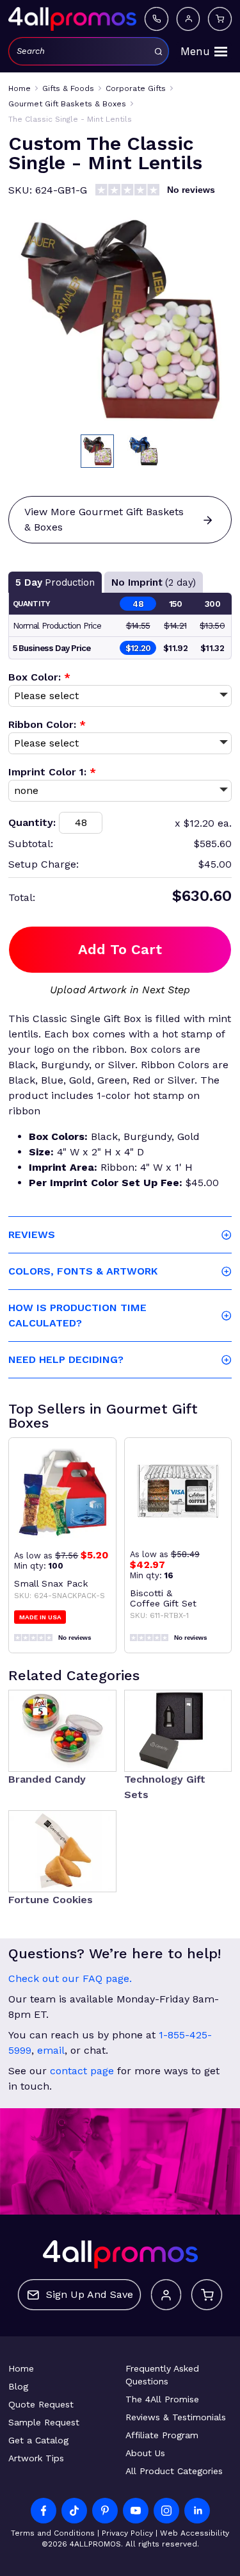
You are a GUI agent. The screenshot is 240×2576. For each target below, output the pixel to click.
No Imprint (154, 582)
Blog (18, 2386)
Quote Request (41, 2404)
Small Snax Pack (51, 1583)
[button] (97, 451)
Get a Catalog (38, 2440)
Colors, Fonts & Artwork (83, 1271)
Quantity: (32, 822)
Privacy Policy (127, 2533)
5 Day (55, 582)
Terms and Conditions (53, 2533)
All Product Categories (174, 2471)
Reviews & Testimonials (176, 2417)
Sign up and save (90, 2294)
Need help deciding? (66, 1359)
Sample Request (44, 2422)
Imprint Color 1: (52, 772)
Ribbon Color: (47, 724)
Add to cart (120, 949)
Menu (195, 51)
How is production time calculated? (77, 1315)
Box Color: (39, 677)
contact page (82, 2071)
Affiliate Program (162, 2435)
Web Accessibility (195, 2533)
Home (21, 2368)
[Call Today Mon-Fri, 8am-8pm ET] (156, 19)
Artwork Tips (36, 2458)
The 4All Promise (162, 2399)
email (51, 2050)
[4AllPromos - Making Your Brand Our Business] (72, 19)
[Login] (188, 19)
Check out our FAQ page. (70, 1978)
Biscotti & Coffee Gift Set (163, 1598)
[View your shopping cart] (220, 19)
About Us (145, 2453)
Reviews (32, 1234)
